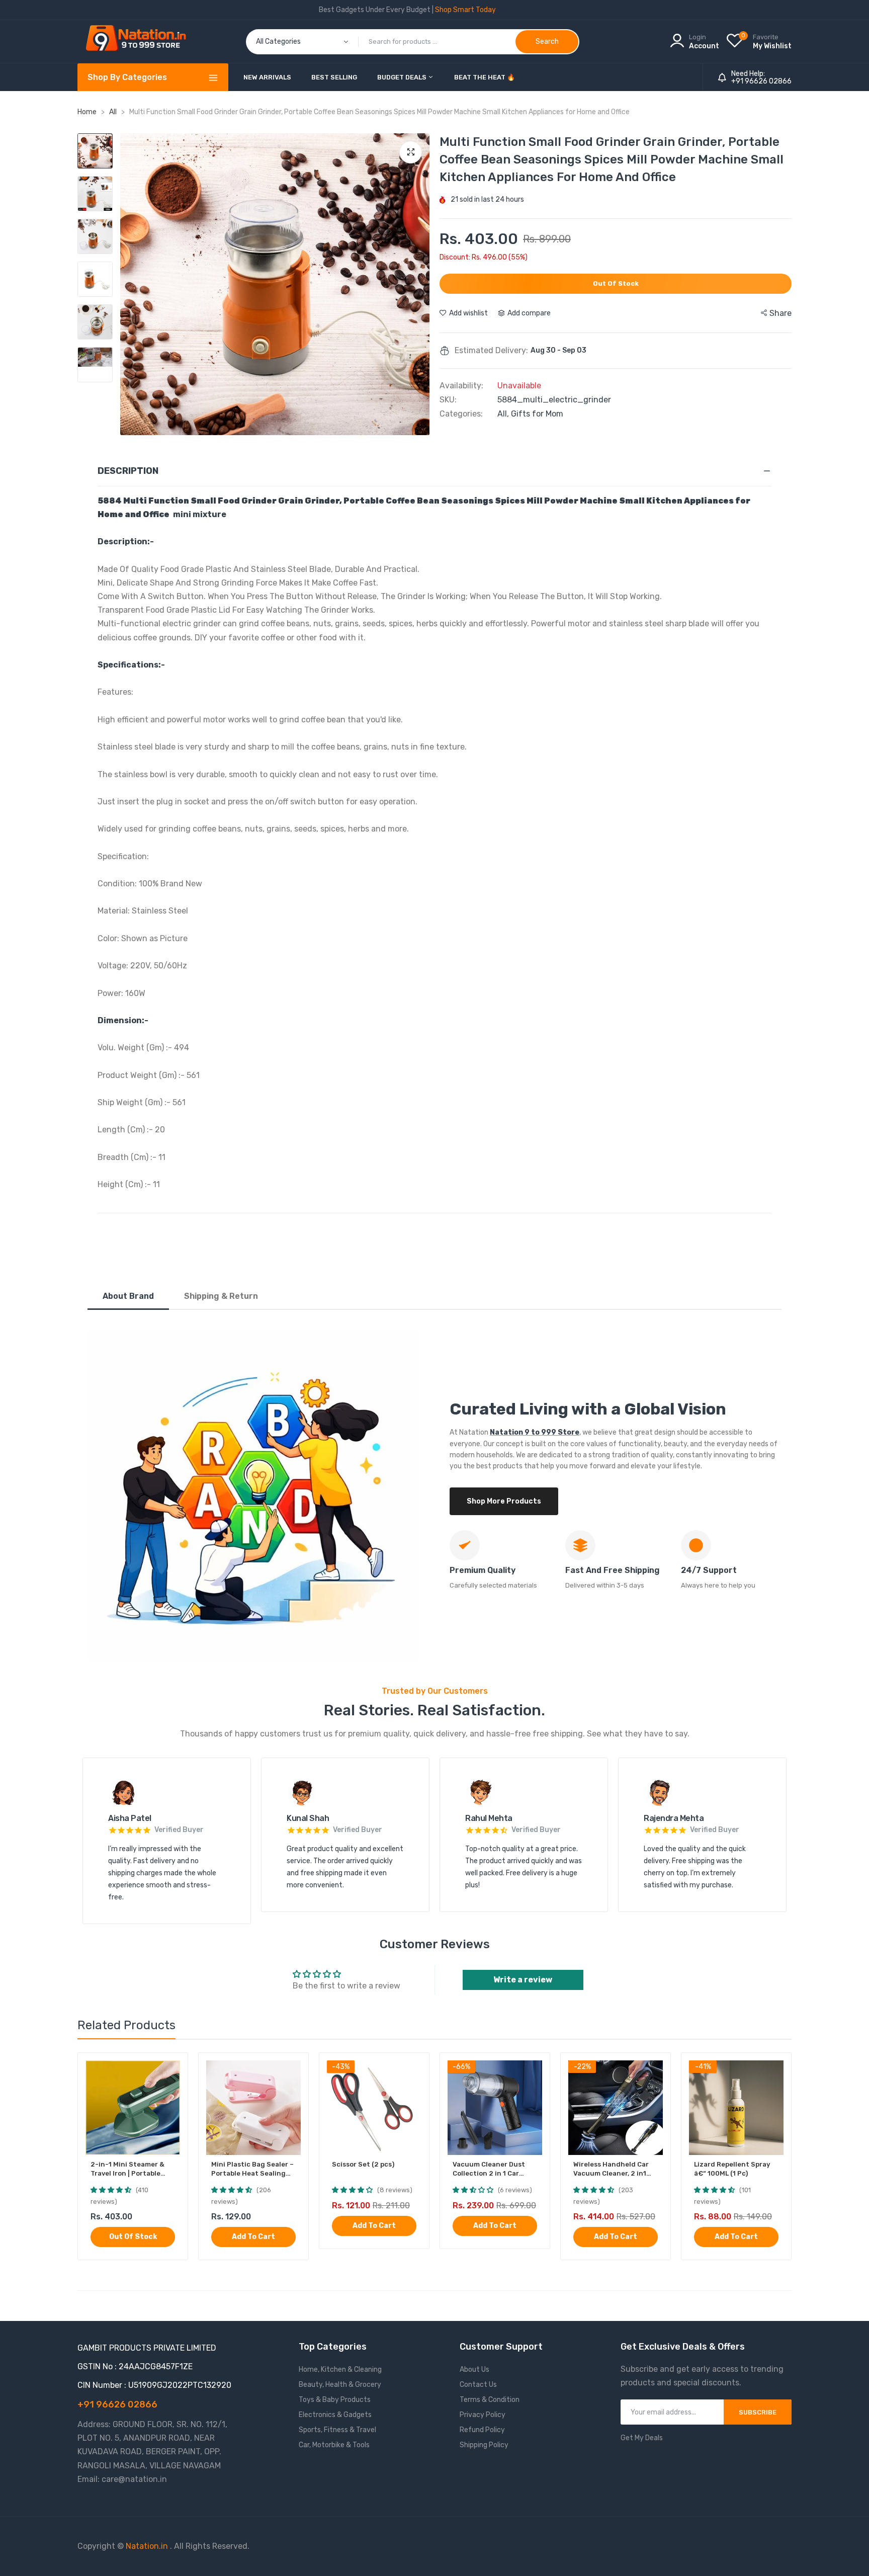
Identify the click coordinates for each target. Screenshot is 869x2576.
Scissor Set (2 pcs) (363, 2164)
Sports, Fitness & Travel (337, 2430)
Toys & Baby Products (335, 2400)
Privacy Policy (483, 2415)
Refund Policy (482, 2430)
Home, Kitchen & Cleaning (340, 2370)
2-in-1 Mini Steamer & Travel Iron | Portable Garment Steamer (127, 2169)
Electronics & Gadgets (335, 2415)
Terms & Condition (490, 2400)
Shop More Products (504, 1501)
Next (419, 284)
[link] (171, 2069)
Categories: (461, 414)
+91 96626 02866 (761, 81)
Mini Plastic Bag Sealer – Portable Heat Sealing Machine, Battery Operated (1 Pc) (252, 2169)
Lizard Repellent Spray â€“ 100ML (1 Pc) (732, 2169)
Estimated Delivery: (491, 351)
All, (504, 414)
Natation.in (147, 2546)
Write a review (523, 1980)
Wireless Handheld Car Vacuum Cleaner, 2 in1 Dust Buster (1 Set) (611, 2169)
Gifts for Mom (537, 414)
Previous (130, 284)
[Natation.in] (140, 41)
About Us (474, 2370)
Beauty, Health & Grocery (340, 2385)
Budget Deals (403, 77)
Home (87, 112)
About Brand (128, 1296)
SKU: (448, 400)
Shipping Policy (484, 2445)
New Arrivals (267, 77)
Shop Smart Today (465, 10)
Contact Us (478, 2385)
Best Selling (334, 77)
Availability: (461, 386)
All (114, 112)
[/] (169, 2546)
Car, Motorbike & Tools (334, 2445)
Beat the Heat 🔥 (485, 77)
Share (780, 313)
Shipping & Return (221, 1296)
